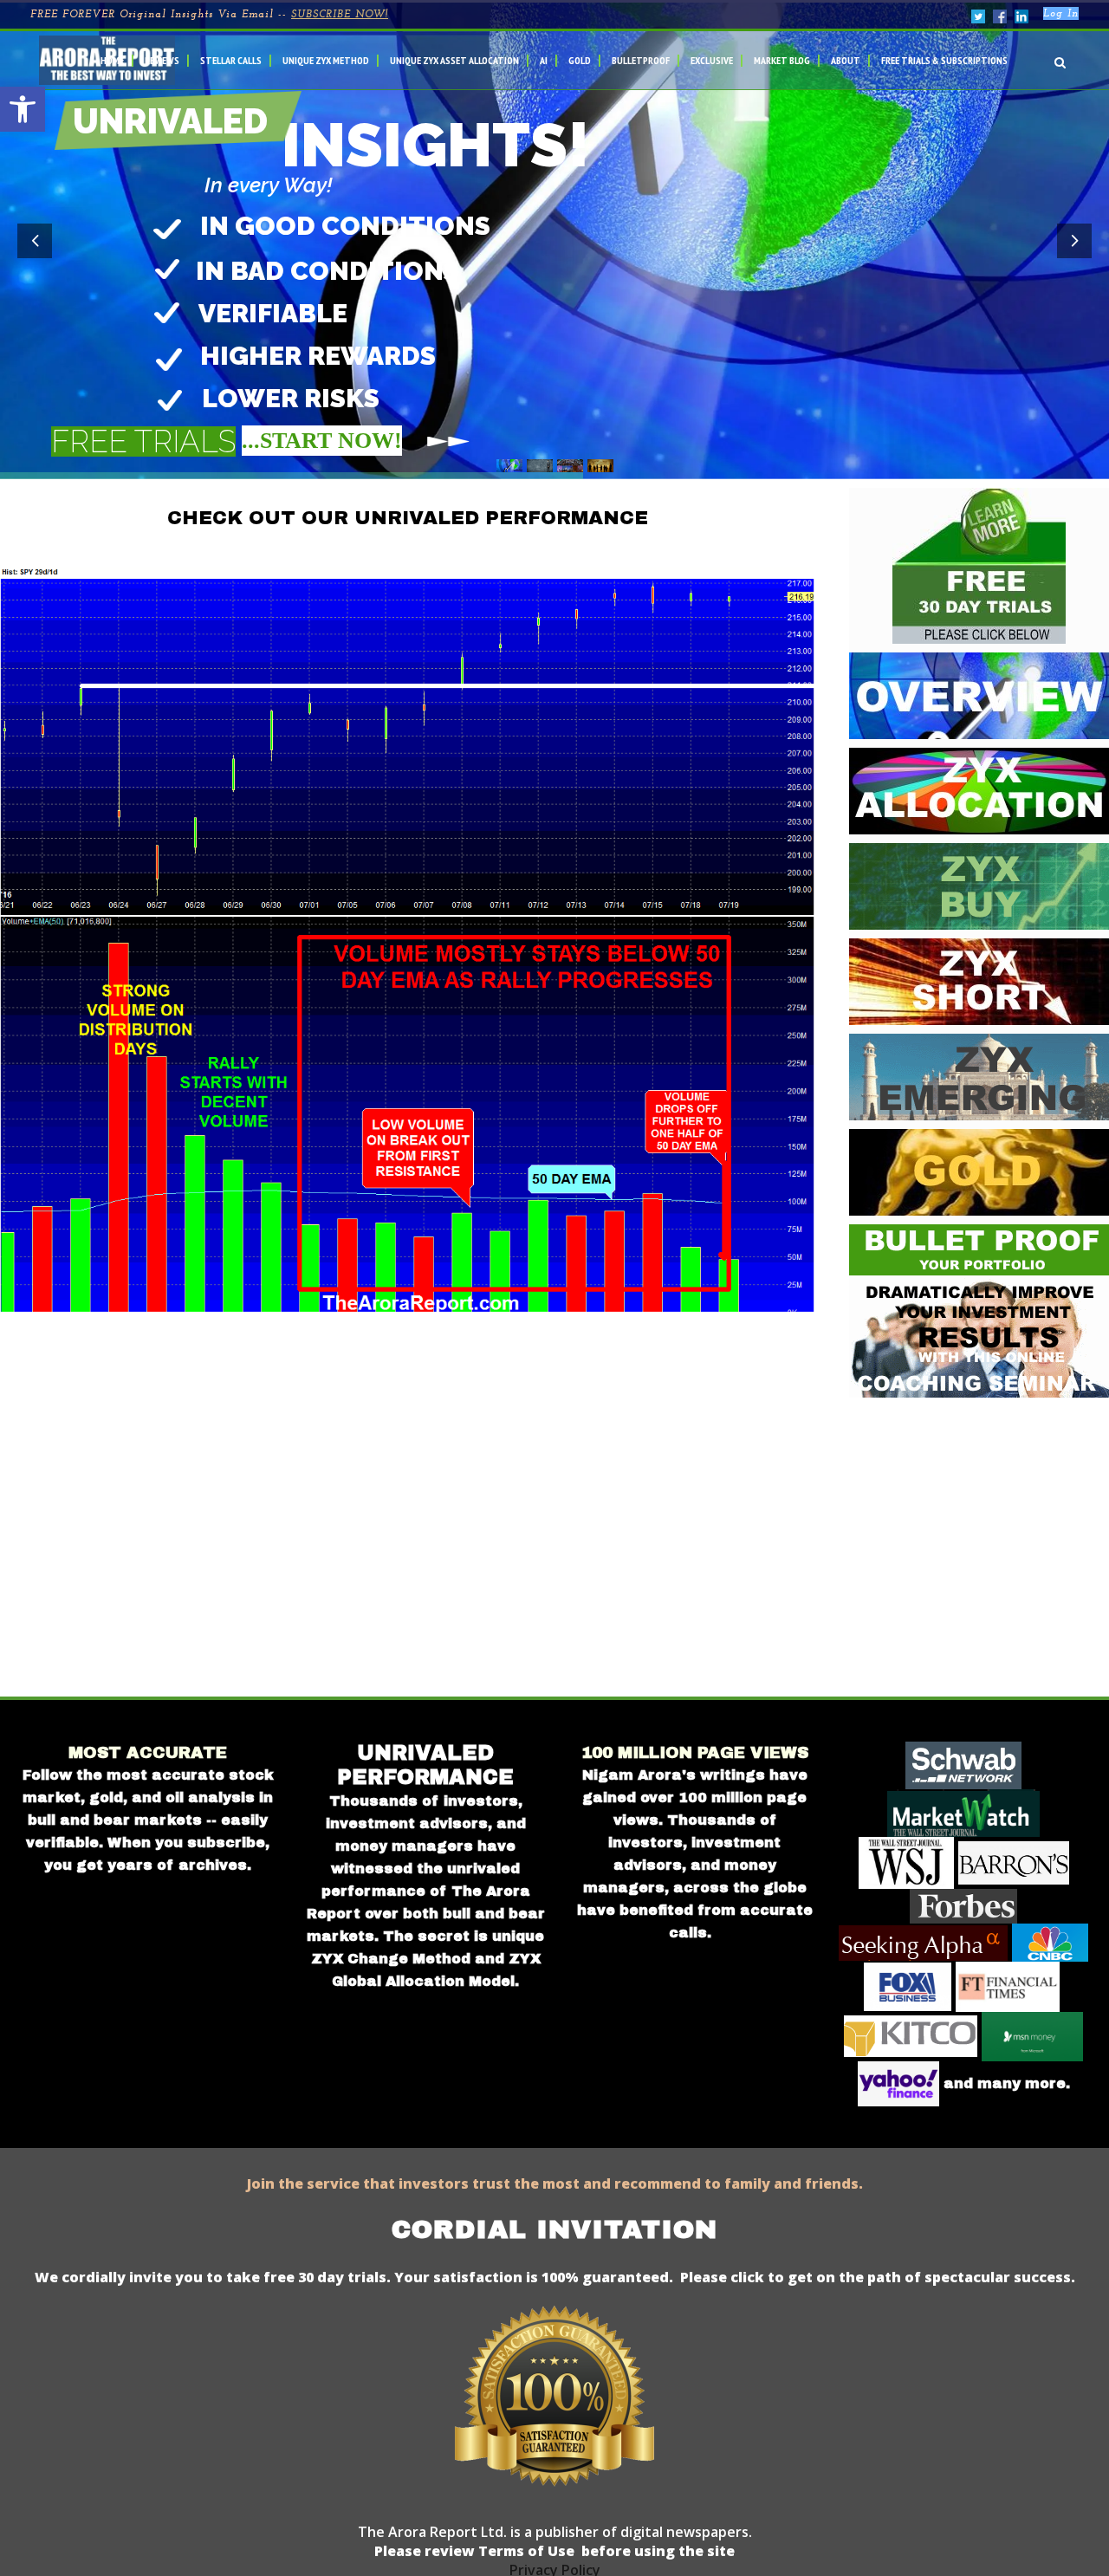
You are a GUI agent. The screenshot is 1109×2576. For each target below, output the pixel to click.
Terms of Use (525, 2551)
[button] (23, 109)
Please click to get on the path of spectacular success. (878, 2277)
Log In (1061, 14)
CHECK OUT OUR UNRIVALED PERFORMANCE (408, 518)
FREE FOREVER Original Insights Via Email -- (209, 15)
